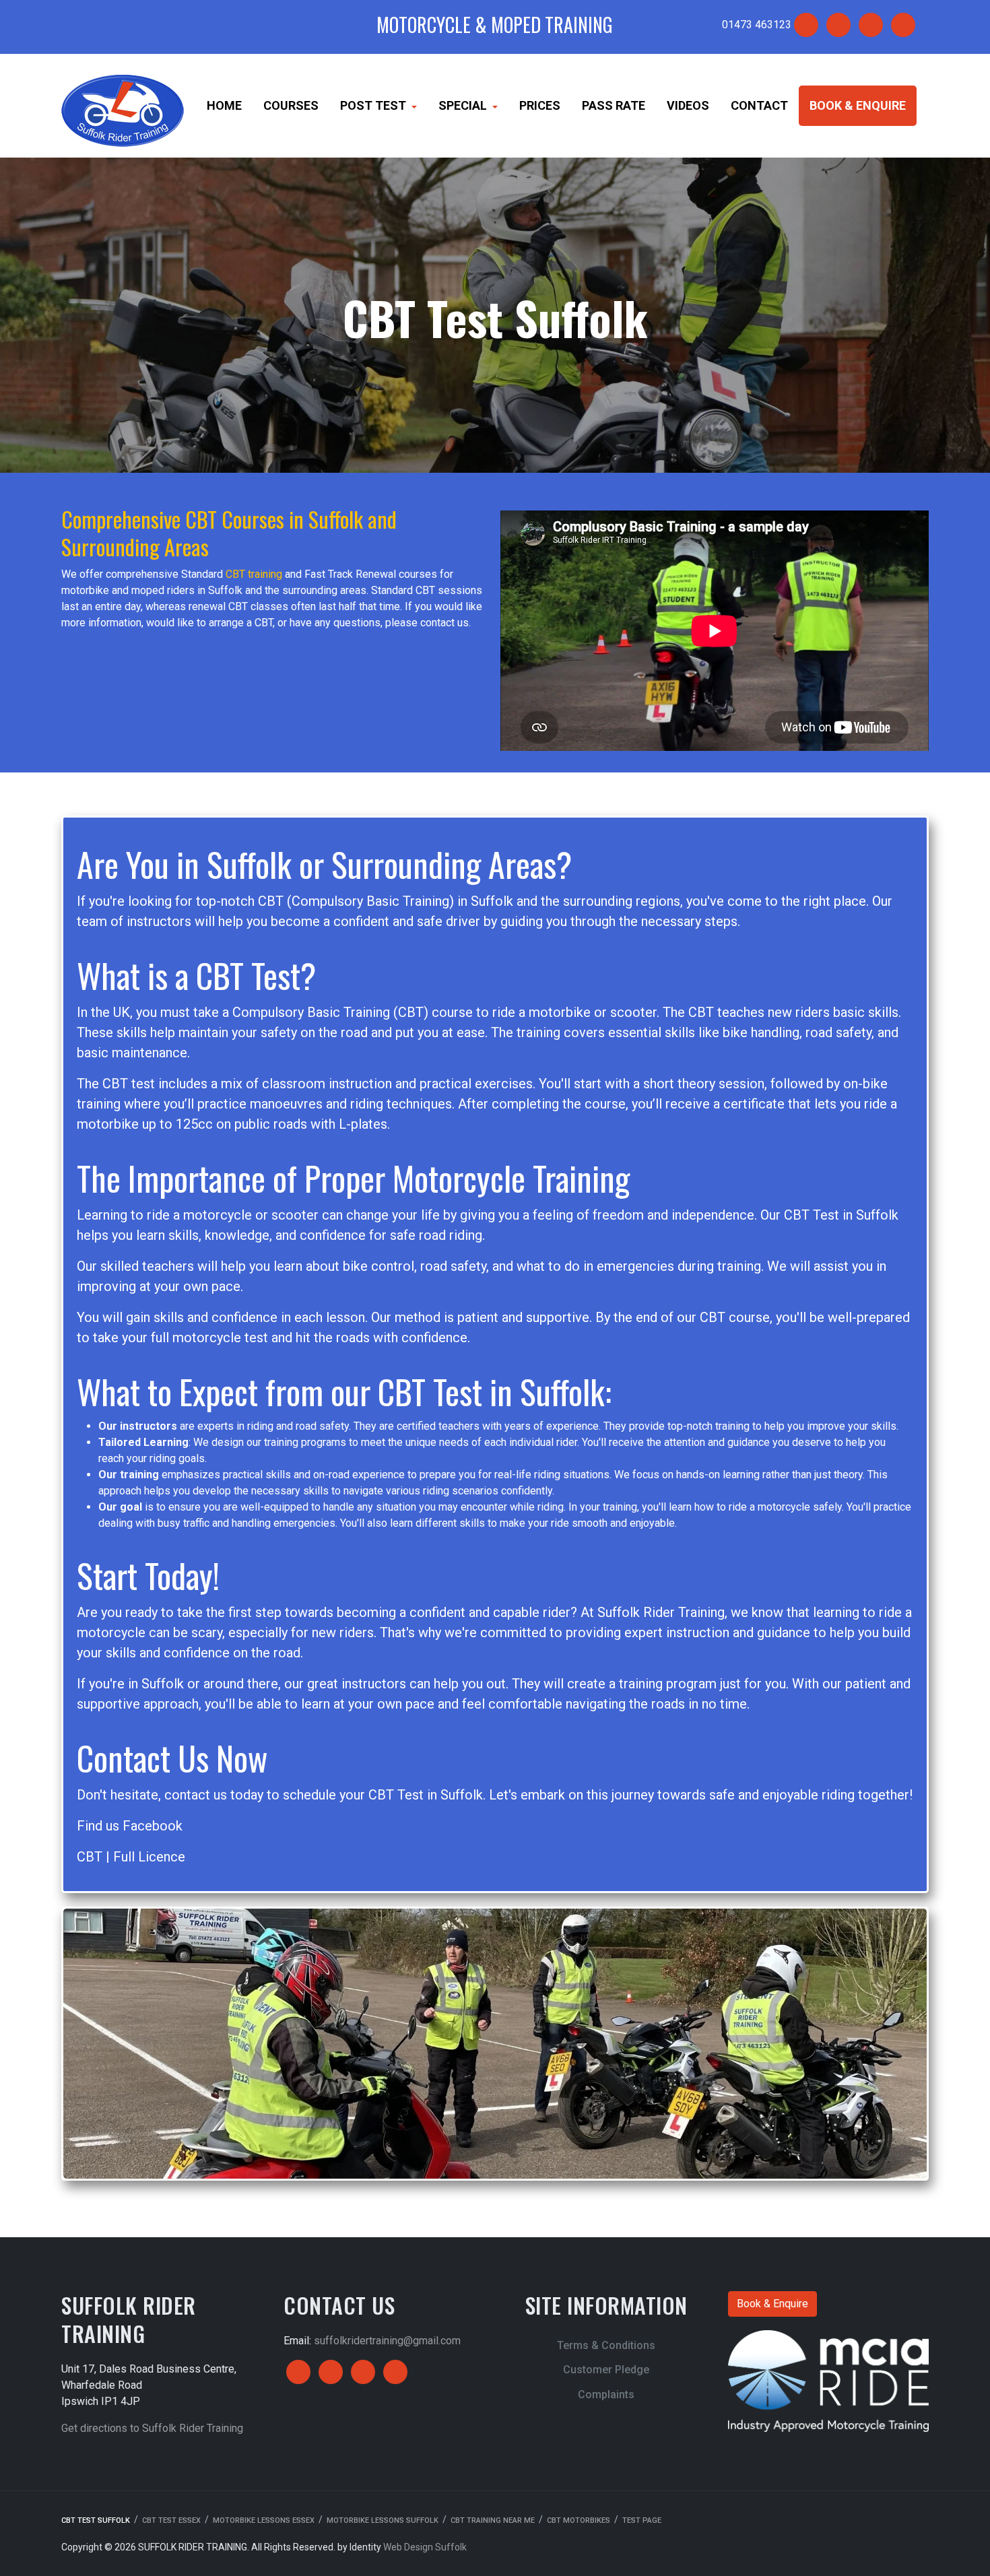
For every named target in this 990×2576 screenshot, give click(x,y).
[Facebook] (806, 25)
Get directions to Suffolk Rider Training (152, 2428)
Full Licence (149, 1857)
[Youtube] (903, 25)
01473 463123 (757, 25)
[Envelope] (838, 25)
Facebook (153, 1826)
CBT (90, 1857)
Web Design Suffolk (425, 2547)
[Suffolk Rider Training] (123, 105)
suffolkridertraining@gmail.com (387, 2341)
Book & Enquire (772, 2304)
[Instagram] (871, 25)
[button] (378, 106)
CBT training (254, 574)
